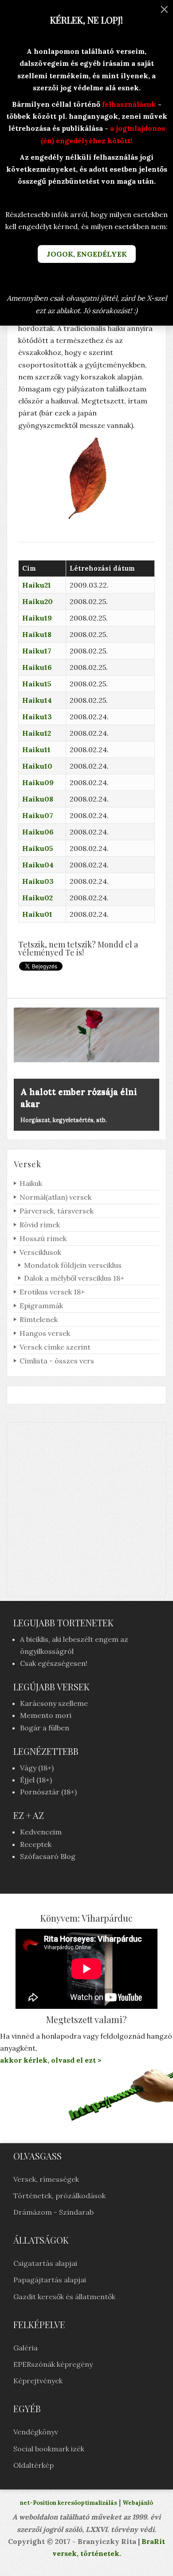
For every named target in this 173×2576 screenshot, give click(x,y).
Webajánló (138, 2503)
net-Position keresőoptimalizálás (69, 2503)
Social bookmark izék (49, 2449)
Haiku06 (38, 832)
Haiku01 (37, 914)
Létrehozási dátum (102, 568)
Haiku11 (36, 750)
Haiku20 (37, 601)
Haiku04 (38, 865)
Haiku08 (38, 799)
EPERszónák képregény (53, 2364)
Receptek (36, 1844)
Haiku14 (37, 700)
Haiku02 (37, 898)
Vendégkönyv (36, 2432)
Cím (29, 568)
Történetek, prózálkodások (59, 2196)
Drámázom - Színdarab (53, 2212)
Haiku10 (37, 766)
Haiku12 (37, 733)
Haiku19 (37, 618)
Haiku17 (37, 651)
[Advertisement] (86, 1509)
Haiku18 (37, 634)
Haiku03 (38, 881)
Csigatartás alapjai (45, 2263)
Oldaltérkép (33, 2465)
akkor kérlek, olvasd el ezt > (51, 2060)
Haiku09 (38, 782)
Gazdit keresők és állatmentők (64, 2297)
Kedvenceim (41, 1832)
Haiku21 (37, 585)
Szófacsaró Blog (48, 1856)
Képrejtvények (38, 2381)
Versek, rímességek (46, 2179)
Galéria (26, 2348)
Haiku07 (38, 815)
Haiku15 (37, 684)
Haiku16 (37, 667)
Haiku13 (37, 717)
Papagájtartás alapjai (50, 2280)
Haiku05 (38, 848)
